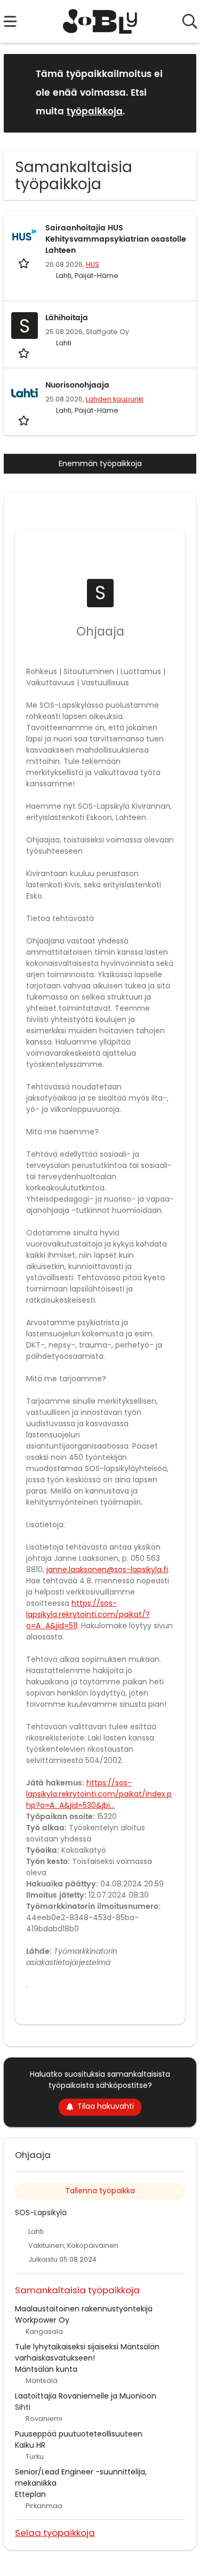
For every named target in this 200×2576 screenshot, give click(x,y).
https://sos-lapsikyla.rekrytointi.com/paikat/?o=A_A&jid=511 (88, 1614)
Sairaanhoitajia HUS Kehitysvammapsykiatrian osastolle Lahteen (116, 239)
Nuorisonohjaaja (77, 385)
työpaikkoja (95, 112)
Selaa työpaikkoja (55, 2532)
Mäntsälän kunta (46, 2369)
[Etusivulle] (100, 21)
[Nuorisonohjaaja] (25, 393)
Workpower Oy (42, 2320)
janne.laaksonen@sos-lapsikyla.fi (107, 1569)
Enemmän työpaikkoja (100, 463)
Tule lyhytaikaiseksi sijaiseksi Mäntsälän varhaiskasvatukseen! (87, 2352)
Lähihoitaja (67, 318)
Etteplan (30, 2494)
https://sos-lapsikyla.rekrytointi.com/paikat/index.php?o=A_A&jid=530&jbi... (99, 1794)
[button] (180, 93)
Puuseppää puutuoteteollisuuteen (79, 2434)
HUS (93, 264)
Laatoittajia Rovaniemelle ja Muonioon (86, 2396)
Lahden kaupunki (115, 399)
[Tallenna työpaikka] (25, 263)
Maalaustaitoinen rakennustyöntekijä (84, 2309)
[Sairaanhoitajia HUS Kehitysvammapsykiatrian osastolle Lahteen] (25, 236)
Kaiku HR (30, 2445)
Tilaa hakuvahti (106, 2106)
